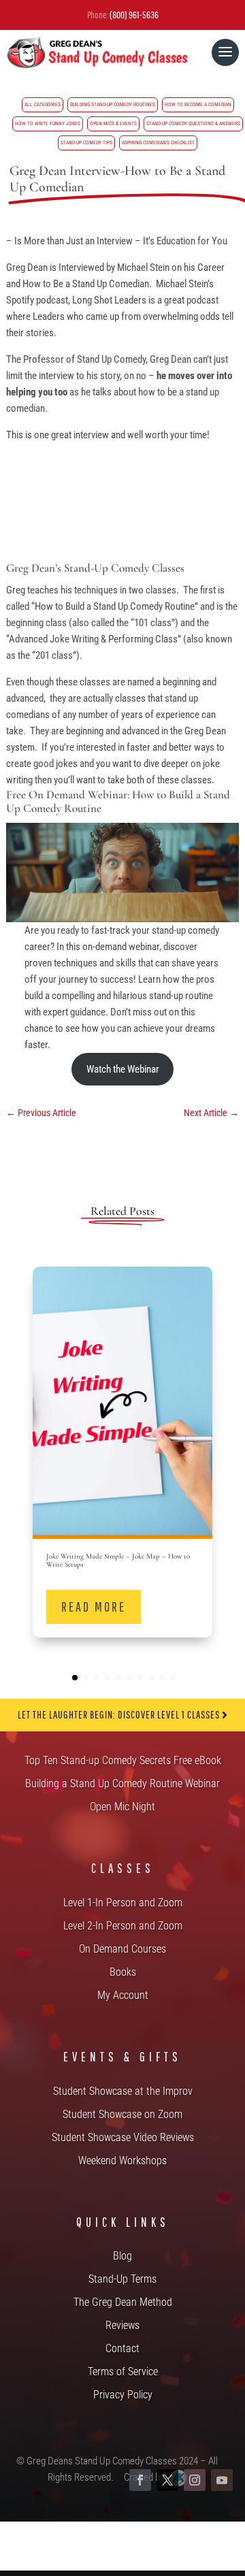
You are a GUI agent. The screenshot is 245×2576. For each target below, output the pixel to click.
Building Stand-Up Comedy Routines (113, 104)
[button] (216, 1452)
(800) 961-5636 (134, 15)
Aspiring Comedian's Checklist (158, 143)
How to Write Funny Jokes (48, 124)
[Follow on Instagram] (195, 2480)
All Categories (43, 104)
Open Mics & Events (113, 124)
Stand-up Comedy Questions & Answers (193, 124)
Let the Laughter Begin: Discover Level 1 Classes (120, 1714)
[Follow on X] (167, 2480)
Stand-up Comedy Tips (86, 143)
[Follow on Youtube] (222, 2480)
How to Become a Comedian (198, 104)
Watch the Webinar (123, 1069)
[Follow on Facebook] (140, 2480)
